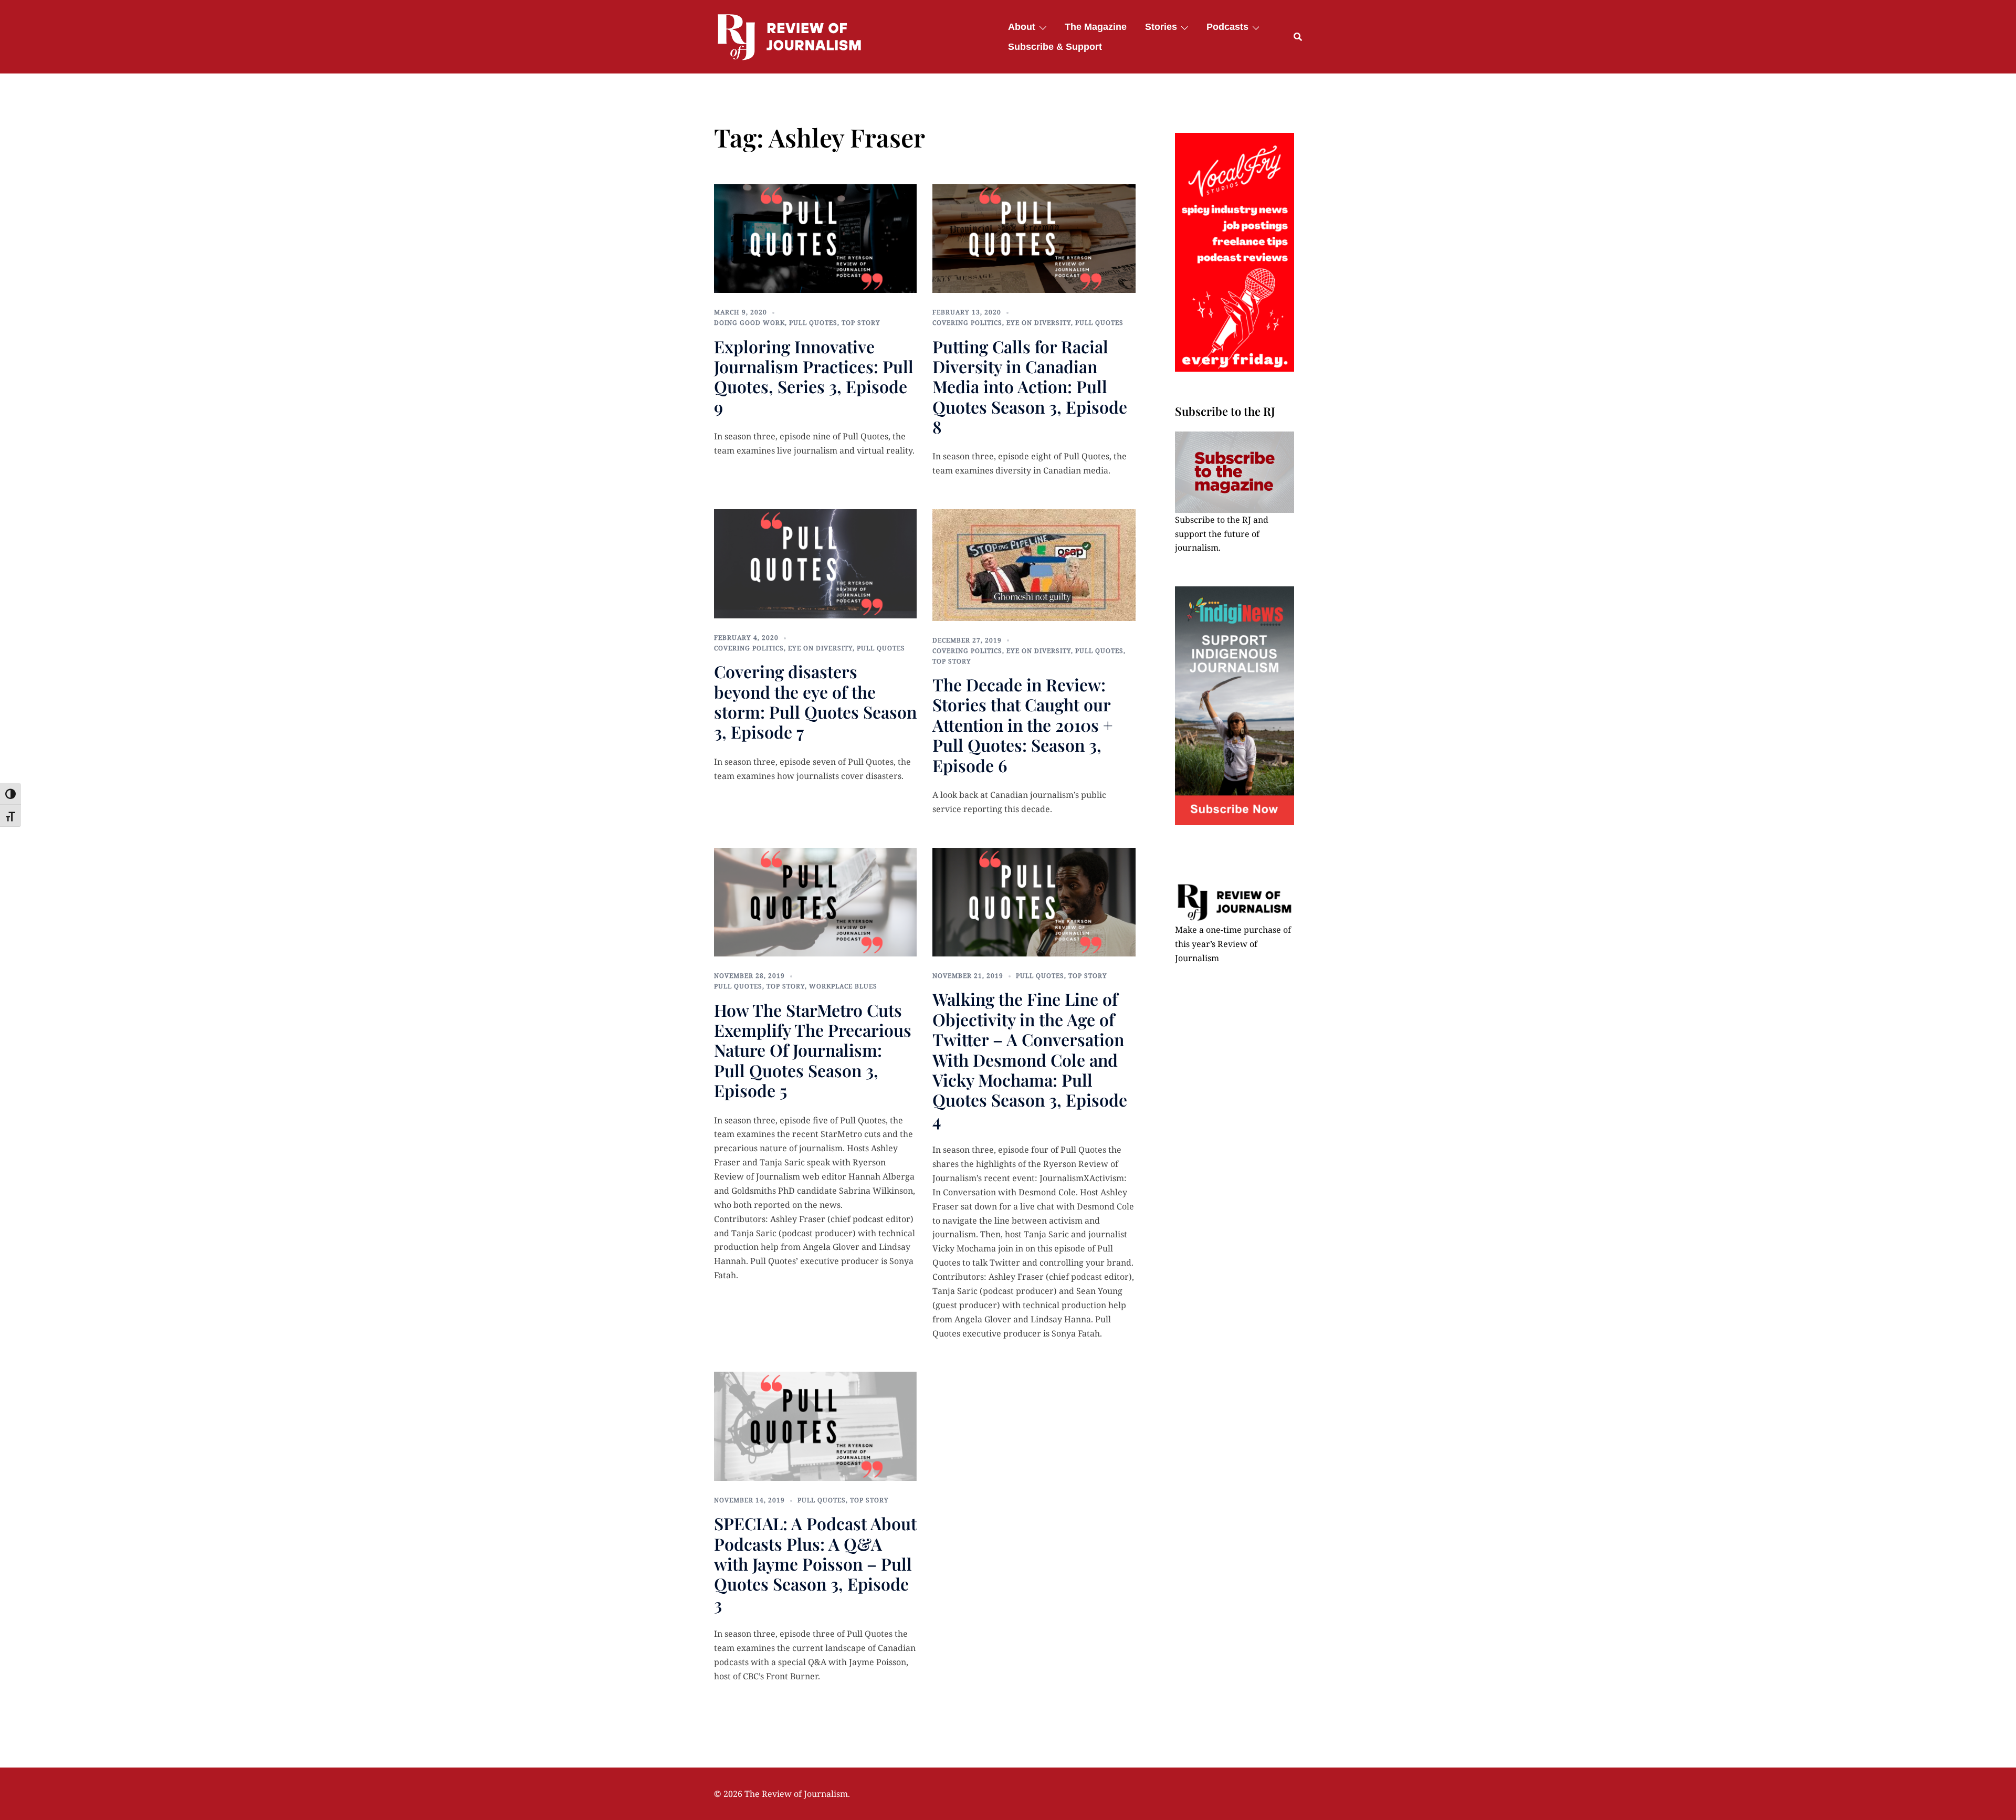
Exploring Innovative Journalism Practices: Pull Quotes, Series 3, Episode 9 (814, 376)
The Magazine (1096, 27)
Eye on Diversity (1039, 323)
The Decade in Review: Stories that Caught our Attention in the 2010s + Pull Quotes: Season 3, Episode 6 (1023, 725)
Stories (1161, 27)
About (1022, 27)
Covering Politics (967, 323)
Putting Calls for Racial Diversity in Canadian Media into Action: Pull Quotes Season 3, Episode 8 (1030, 387)
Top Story (861, 323)
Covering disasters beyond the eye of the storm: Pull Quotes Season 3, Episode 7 (815, 701)
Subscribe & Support (1055, 47)
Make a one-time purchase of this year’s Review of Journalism (1233, 944)
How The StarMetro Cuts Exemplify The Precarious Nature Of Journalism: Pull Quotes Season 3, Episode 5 (813, 1050)
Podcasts (1227, 27)
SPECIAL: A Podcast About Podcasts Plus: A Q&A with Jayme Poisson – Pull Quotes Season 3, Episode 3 (815, 1564)
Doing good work (749, 323)
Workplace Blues (843, 986)
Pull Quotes (813, 323)
